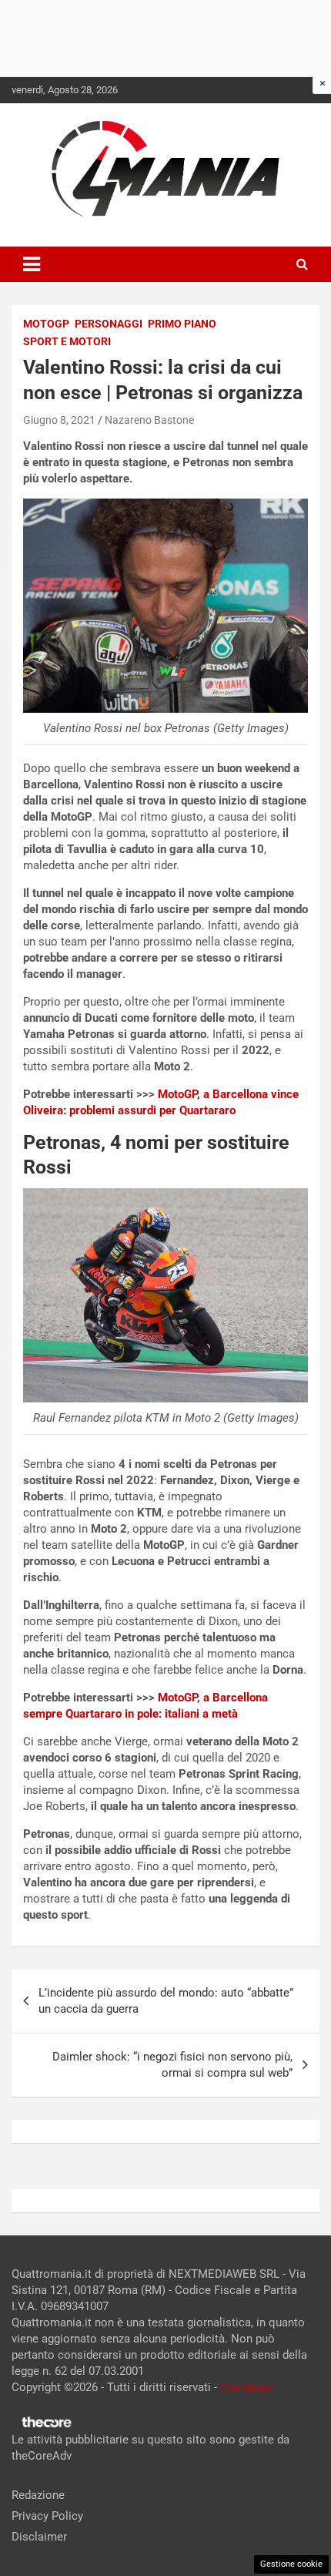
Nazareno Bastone (149, 420)
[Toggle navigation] (32, 264)
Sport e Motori (67, 341)
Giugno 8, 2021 (59, 420)
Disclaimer (39, 2537)
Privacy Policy (47, 2516)
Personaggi (109, 324)
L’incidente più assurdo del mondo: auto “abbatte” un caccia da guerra (166, 2001)
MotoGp (46, 324)
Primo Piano (182, 324)
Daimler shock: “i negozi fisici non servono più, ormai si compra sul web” (172, 2065)
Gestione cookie (291, 2564)
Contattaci (247, 2387)
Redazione (38, 2495)
